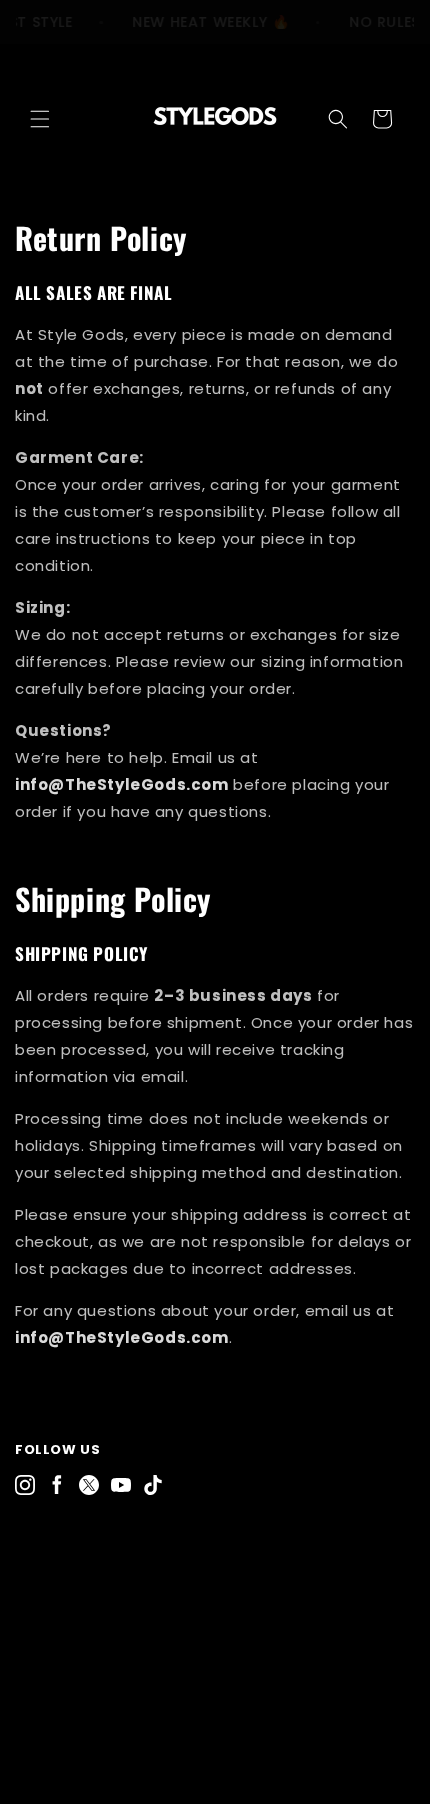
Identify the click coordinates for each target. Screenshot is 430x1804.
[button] (40, 119)
